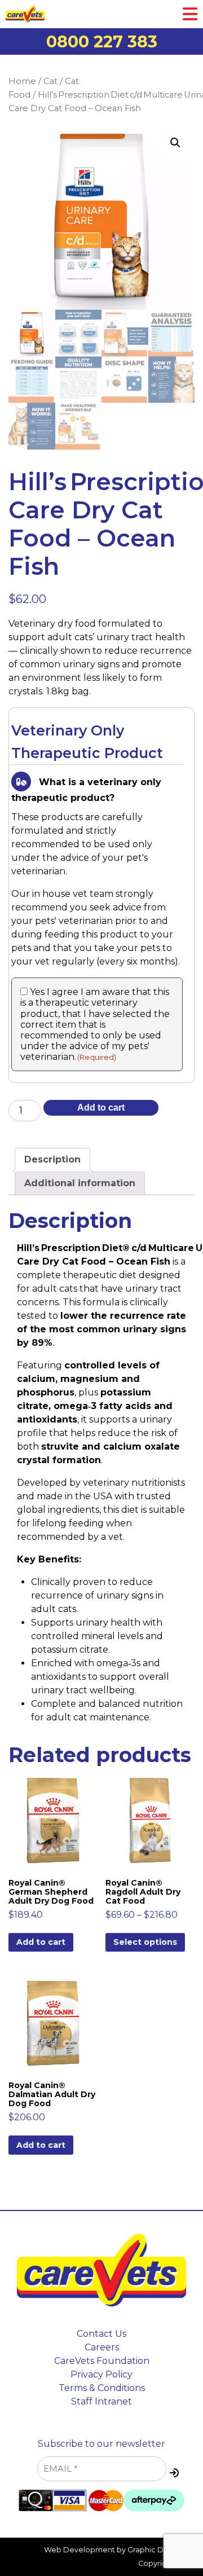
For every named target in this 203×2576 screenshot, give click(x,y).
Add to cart (101, 1108)
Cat (50, 81)
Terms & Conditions (102, 2388)
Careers (102, 2347)
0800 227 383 (102, 41)
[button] (175, 143)
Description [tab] (52, 1159)
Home (22, 81)
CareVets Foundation (102, 2361)
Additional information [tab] (80, 1183)
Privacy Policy (101, 2374)
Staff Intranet (101, 2401)
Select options (145, 1942)
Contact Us (101, 2334)
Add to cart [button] (41, 1942)
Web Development (80, 2550)
